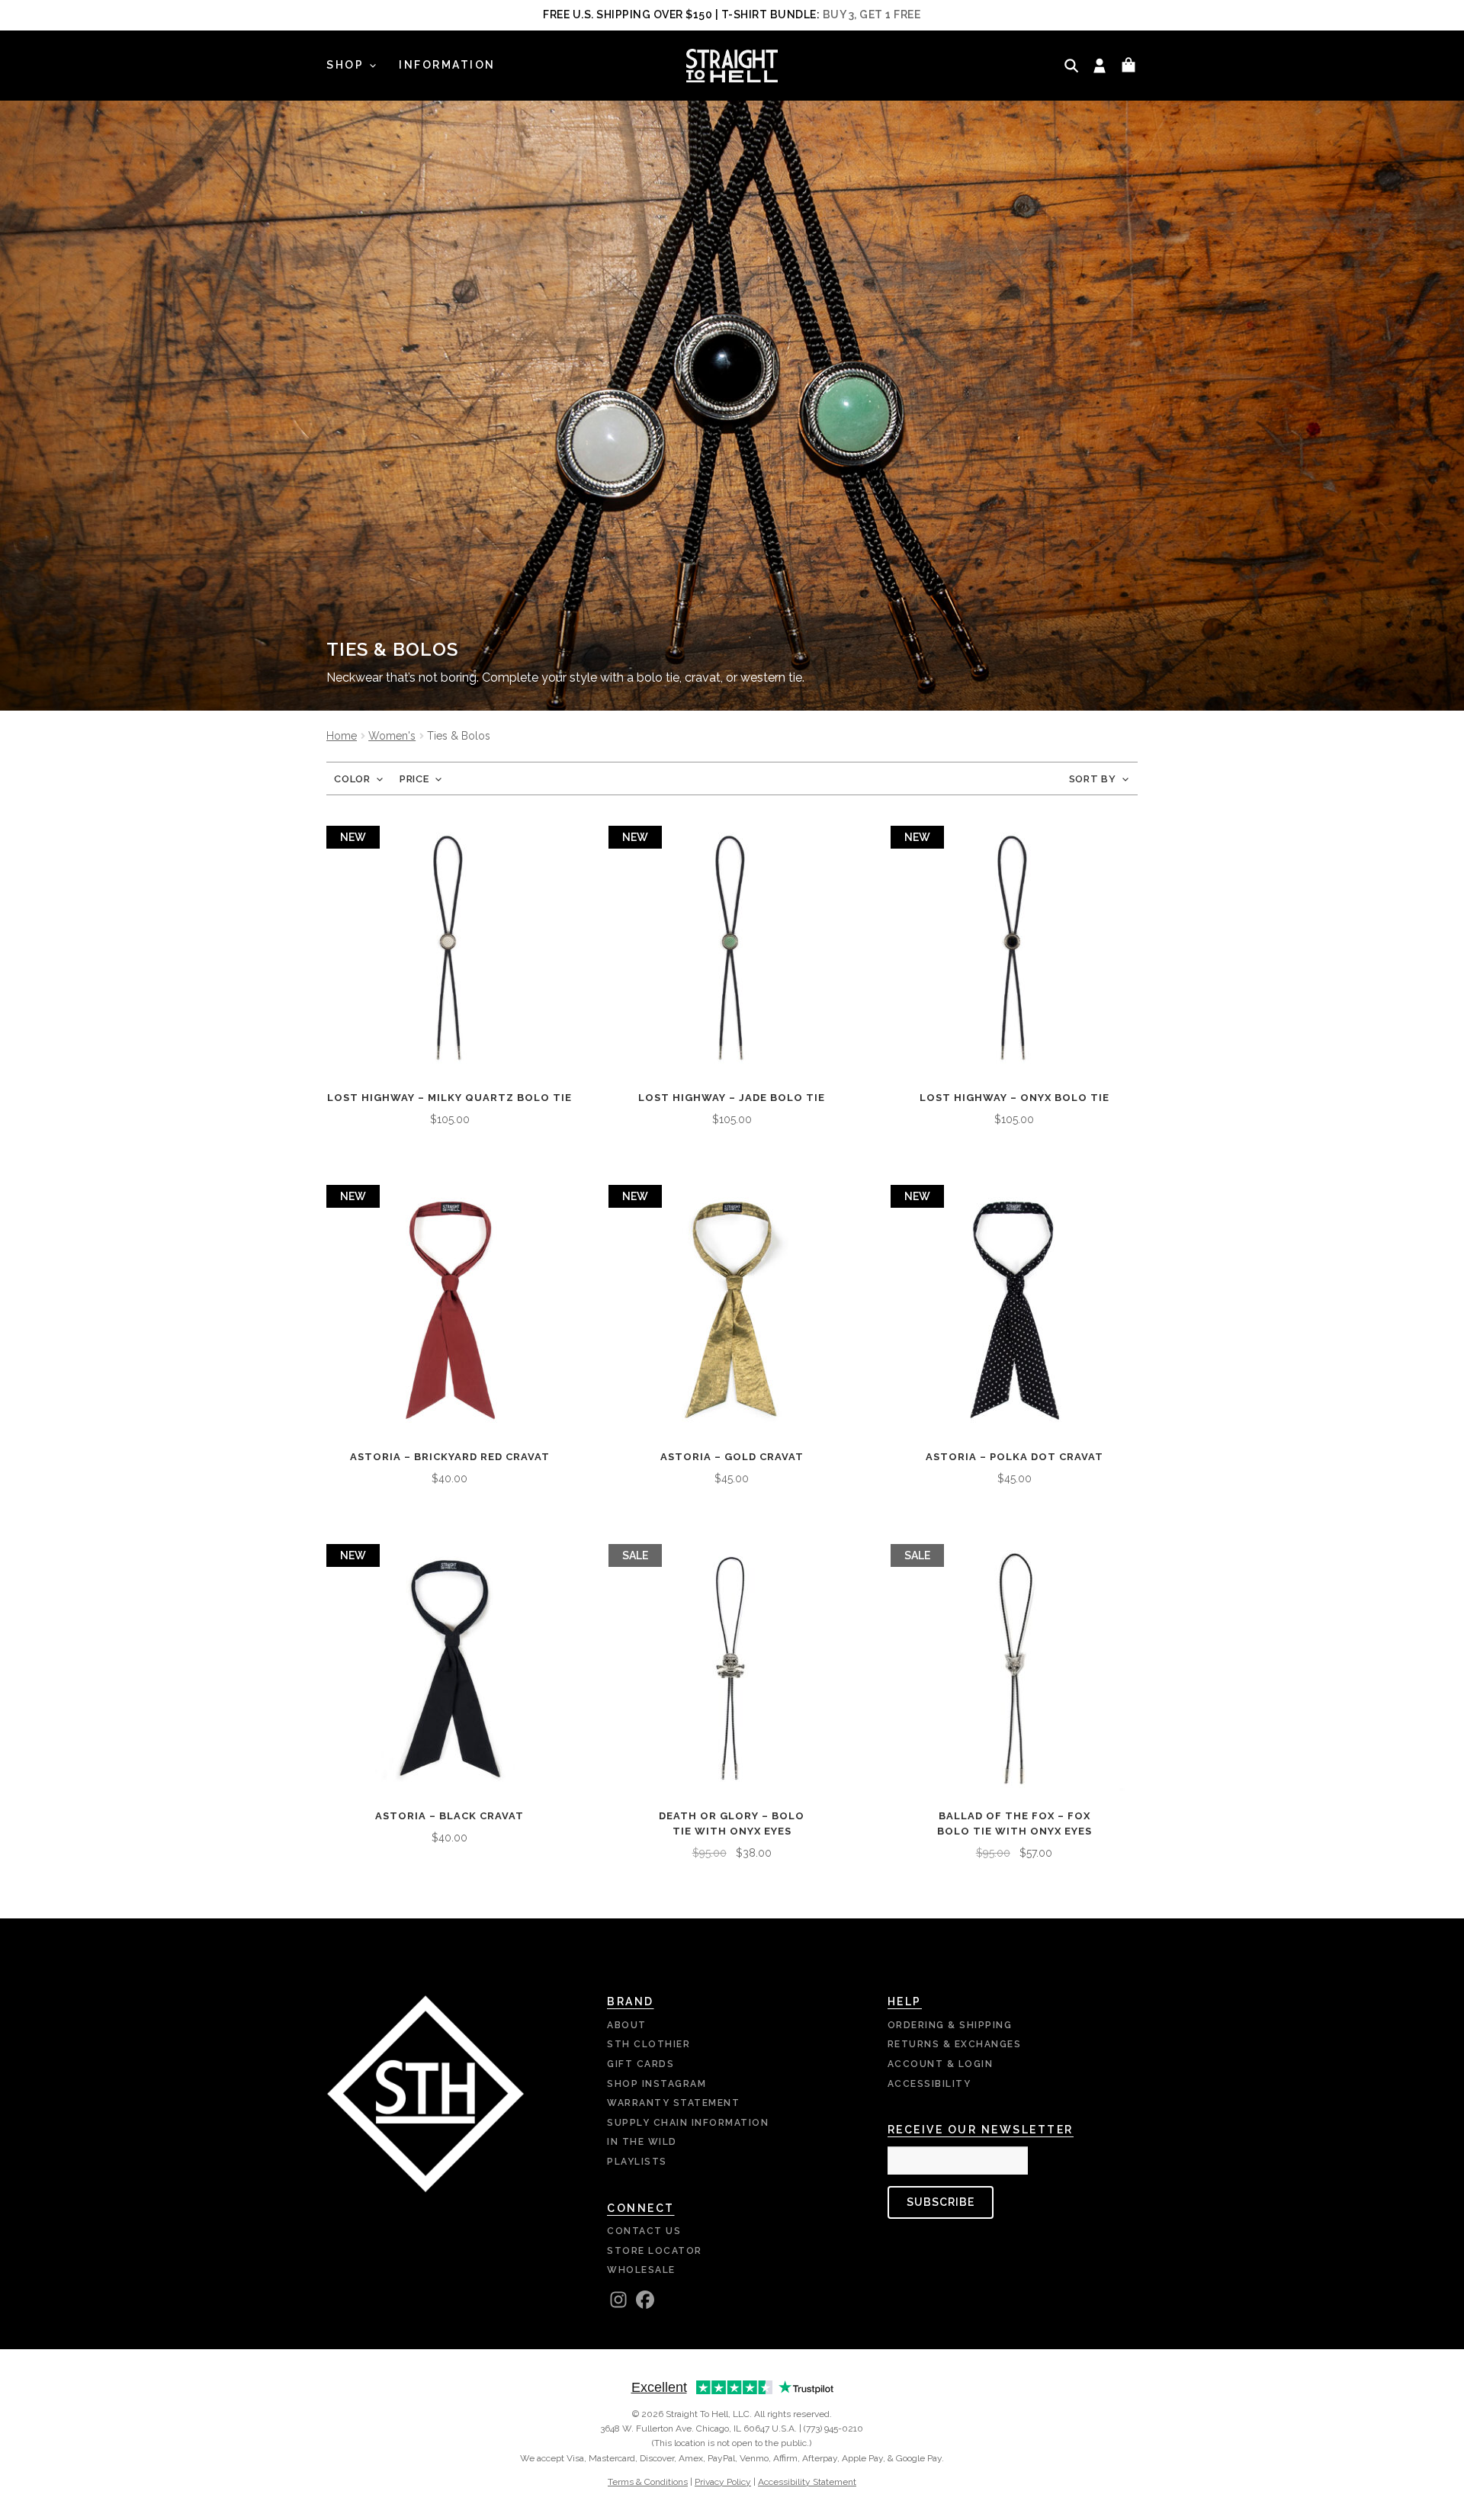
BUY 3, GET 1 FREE (872, 14)
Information (447, 65)
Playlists (637, 2162)
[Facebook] (645, 2300)
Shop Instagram (657, 2084)
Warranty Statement (673, 2103)
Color (352, 779)
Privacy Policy (723, 2482)
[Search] (1071, 66)
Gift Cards (640, 2064)
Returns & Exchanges (955, 2044)
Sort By (1093, 779)
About (627, 2025)
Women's (392, 736)
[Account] (1100, 66)
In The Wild (642, 2142)
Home (342, 736)
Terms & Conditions (648, 2482)
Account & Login (941, 2064)
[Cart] (1128, 66)
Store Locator (655, 2251)
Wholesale (641, 2270)
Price (414, 779)
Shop (345, 65)
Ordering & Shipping (950, 2025)
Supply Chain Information (688, 2123)
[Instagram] (618, 2300)
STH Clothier (649, 2044)
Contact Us (644, 2231)
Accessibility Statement (807, 2482)
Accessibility (929, 2084)
